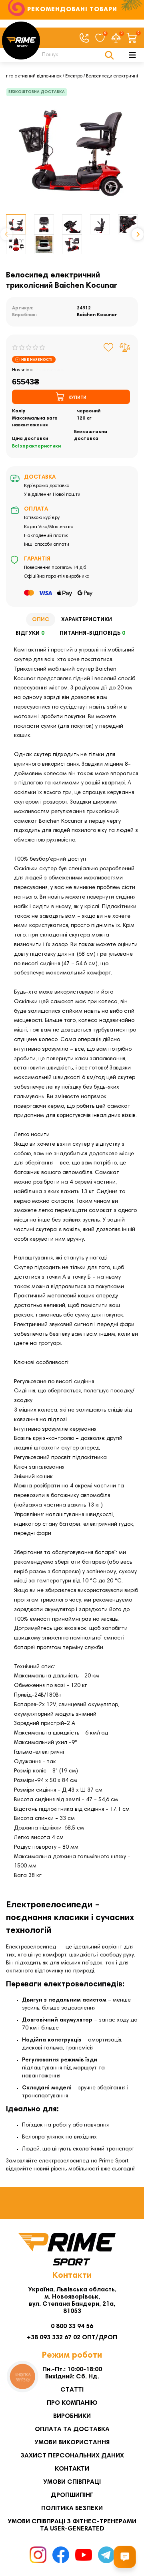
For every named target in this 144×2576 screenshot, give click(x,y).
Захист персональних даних (72, 2456)
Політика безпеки (72, 2509)
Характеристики (87, 620)
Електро (74, 76)
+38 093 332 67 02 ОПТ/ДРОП (72, 2338)
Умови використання (72, 2443)
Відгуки (30, 634)
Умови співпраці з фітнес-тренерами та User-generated (72, 2525)
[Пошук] (109, 55)
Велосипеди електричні (112, 76)
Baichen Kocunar (97, 315)
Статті (72, 2390)
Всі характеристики (36, 446)
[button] (6, 234)
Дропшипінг (72, 2495)
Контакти (72, 2469)
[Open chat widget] (125, 2557)
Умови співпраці (72, 2482)
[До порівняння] (125, 347)
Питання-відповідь (92, 634)
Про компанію (72, 2403)
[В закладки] (109, 347)
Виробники (72, 2416)
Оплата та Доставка (72, 2429)
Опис (41, 620)
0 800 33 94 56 (72, 2327)
